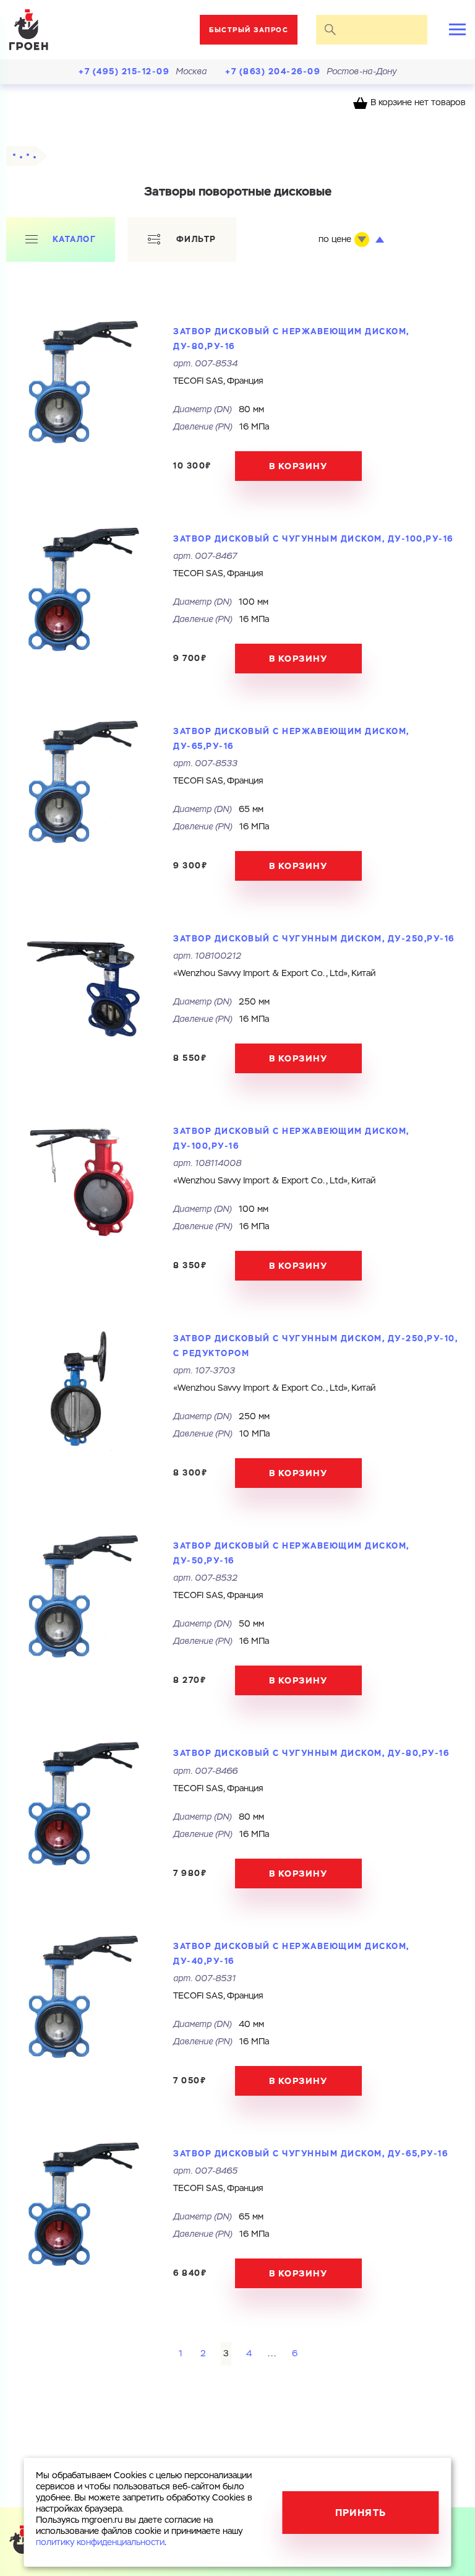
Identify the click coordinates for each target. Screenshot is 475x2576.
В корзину (298, 466)
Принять (361, 2513)
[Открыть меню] (457, 29)
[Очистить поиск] (413, 30)
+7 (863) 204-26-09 (273, 71)
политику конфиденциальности (100, 2543)
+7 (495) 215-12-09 (124, 71)
